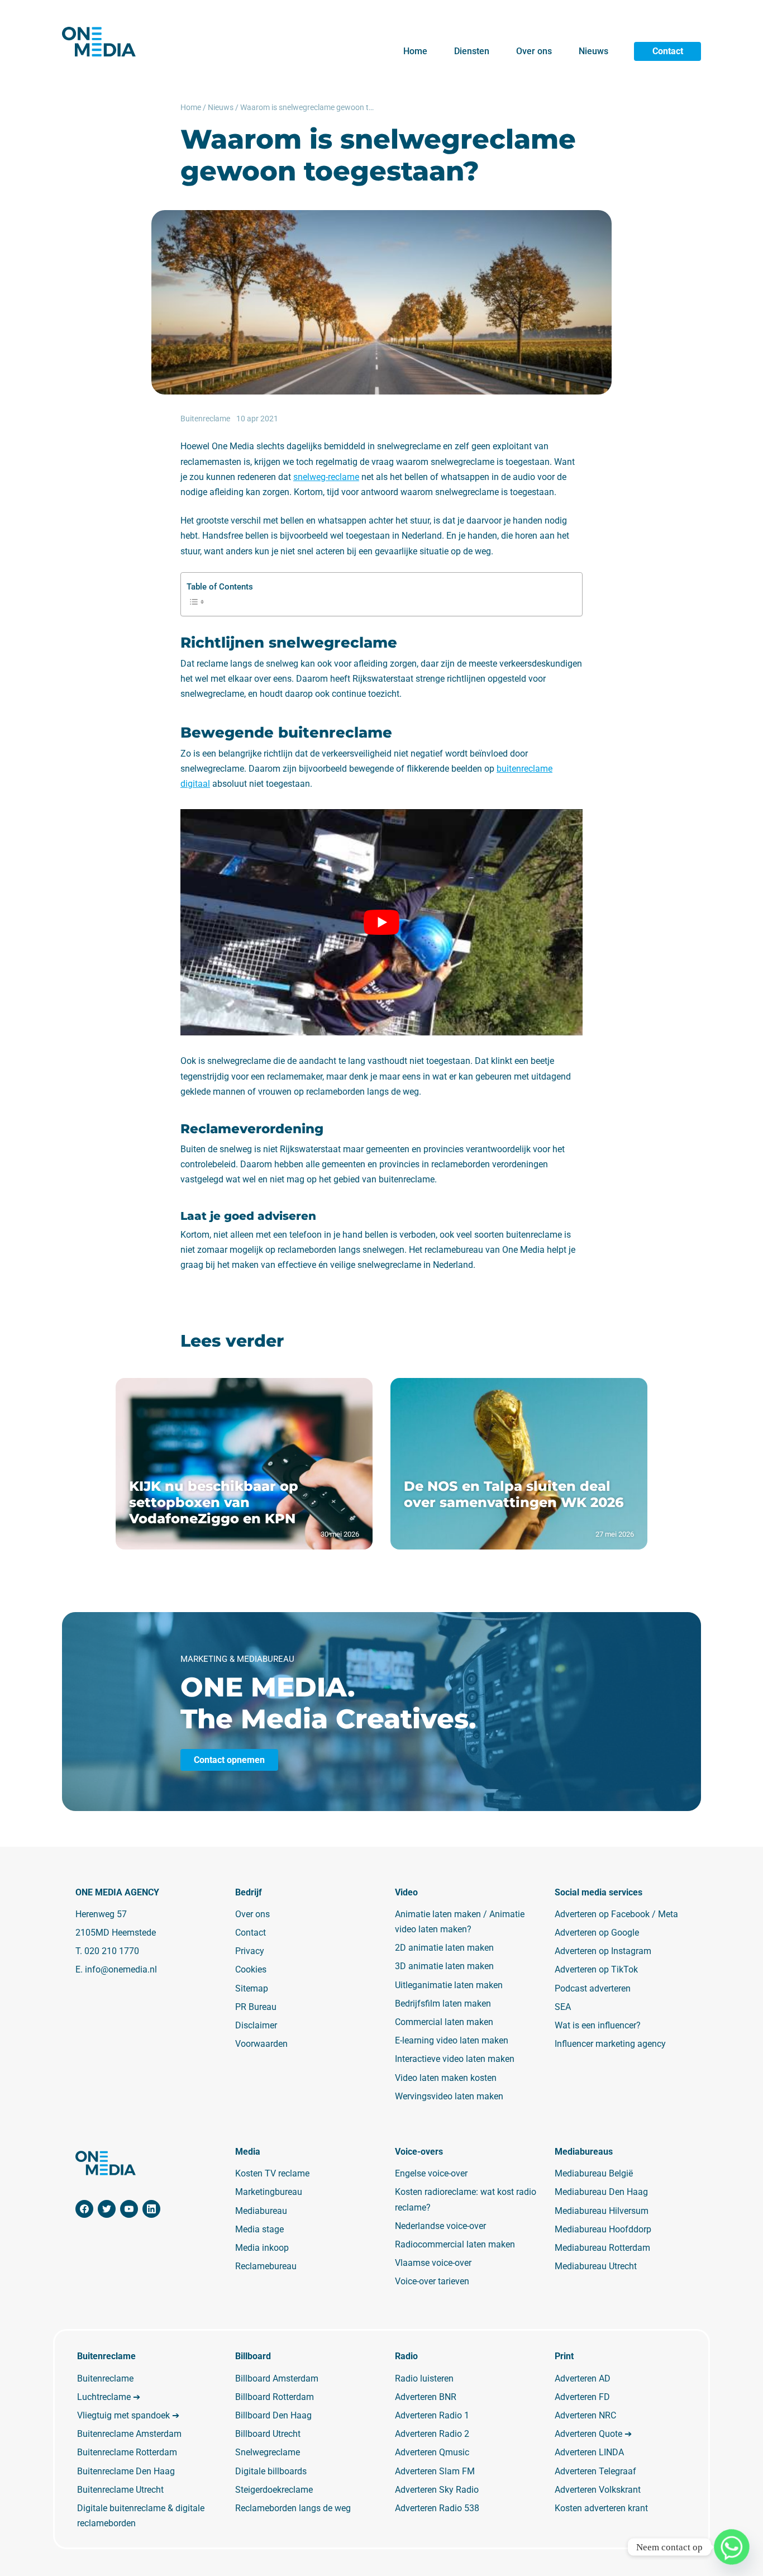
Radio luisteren (424, 2378)
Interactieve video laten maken (455, 2059)
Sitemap (252, 1988)
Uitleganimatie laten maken (449, 1985)
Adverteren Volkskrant (598, 2490)
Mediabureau (261, 2211)
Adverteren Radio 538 (437, 2508)
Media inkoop (262, 2248)
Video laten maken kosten (446, 2078)
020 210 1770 (112, 1951)
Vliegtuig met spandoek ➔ (128, 2415)
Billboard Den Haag (273, 2415)
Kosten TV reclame (272, 2173)
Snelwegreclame (268, 2452)
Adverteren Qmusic (432, 2452)
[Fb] (84, 2209)
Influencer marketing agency (610, 2044)
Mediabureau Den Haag (601, 2192)
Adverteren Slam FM (435, 2471)
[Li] (151, 2209)
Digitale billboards (271, 2471)
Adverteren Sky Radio (437, 2490)
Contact (668, 51)
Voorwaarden (261, 2044)
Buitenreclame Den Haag (126, 2471)
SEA (563, 2007)
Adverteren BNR (426, 2397)
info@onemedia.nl (121, 1969)
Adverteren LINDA (589, 2452)
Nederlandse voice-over (440, 2226)
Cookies (251, 1969)
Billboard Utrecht (268, 2434)
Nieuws (593, 51)
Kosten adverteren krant (601, 2508)
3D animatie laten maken (444, 1966)
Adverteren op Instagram (603, 1951)
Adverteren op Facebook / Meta (616, 1914)
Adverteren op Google (597, 1933)
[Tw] (107, 2209)
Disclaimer (256, 2025)
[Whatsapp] (732, 2547)
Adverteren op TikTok (596, 1969)
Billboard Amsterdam (277, 2378)
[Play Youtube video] (381, 922)
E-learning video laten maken (452, 2040)
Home (415, 51)
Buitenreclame (105, 2378)
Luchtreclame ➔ (109, 2397)
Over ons (534, 51)
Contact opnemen (229, 1760)
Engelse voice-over (431, 2173)
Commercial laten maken (444, 2022)
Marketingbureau (269, 2192)
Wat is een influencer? (598, 2025)
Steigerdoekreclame (274, 2490)
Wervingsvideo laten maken (449, 2096)
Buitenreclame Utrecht (120, 2490)
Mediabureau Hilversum (602, 2211)
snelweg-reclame (326, 477)
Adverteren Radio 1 (432, 2415)
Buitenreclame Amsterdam (129, 2434)
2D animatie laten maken (444, 1948)
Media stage (259, 2229)
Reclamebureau (266, 2266)
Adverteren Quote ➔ (593, 2434)
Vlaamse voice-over (433, 2263)
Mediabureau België (594, 2173)
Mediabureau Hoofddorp (603, 2229)
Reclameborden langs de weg (293, 2508)
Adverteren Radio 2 (432, 2434)
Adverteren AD (583, 2378)
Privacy (250, 1951)
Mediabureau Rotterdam (602, 2248)
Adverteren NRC (585, 2415)
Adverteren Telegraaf (595, 2471)
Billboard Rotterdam (275, 2397)
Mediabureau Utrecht (596, 2266)
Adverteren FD (582, 2397)
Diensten (472, 51)
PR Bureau (256, 2007)
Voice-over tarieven (432, 2281)
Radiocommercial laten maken (455, 2244)
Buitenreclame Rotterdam (127, 2452)
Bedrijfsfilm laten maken (443, 2004)
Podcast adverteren (593, 1988)
